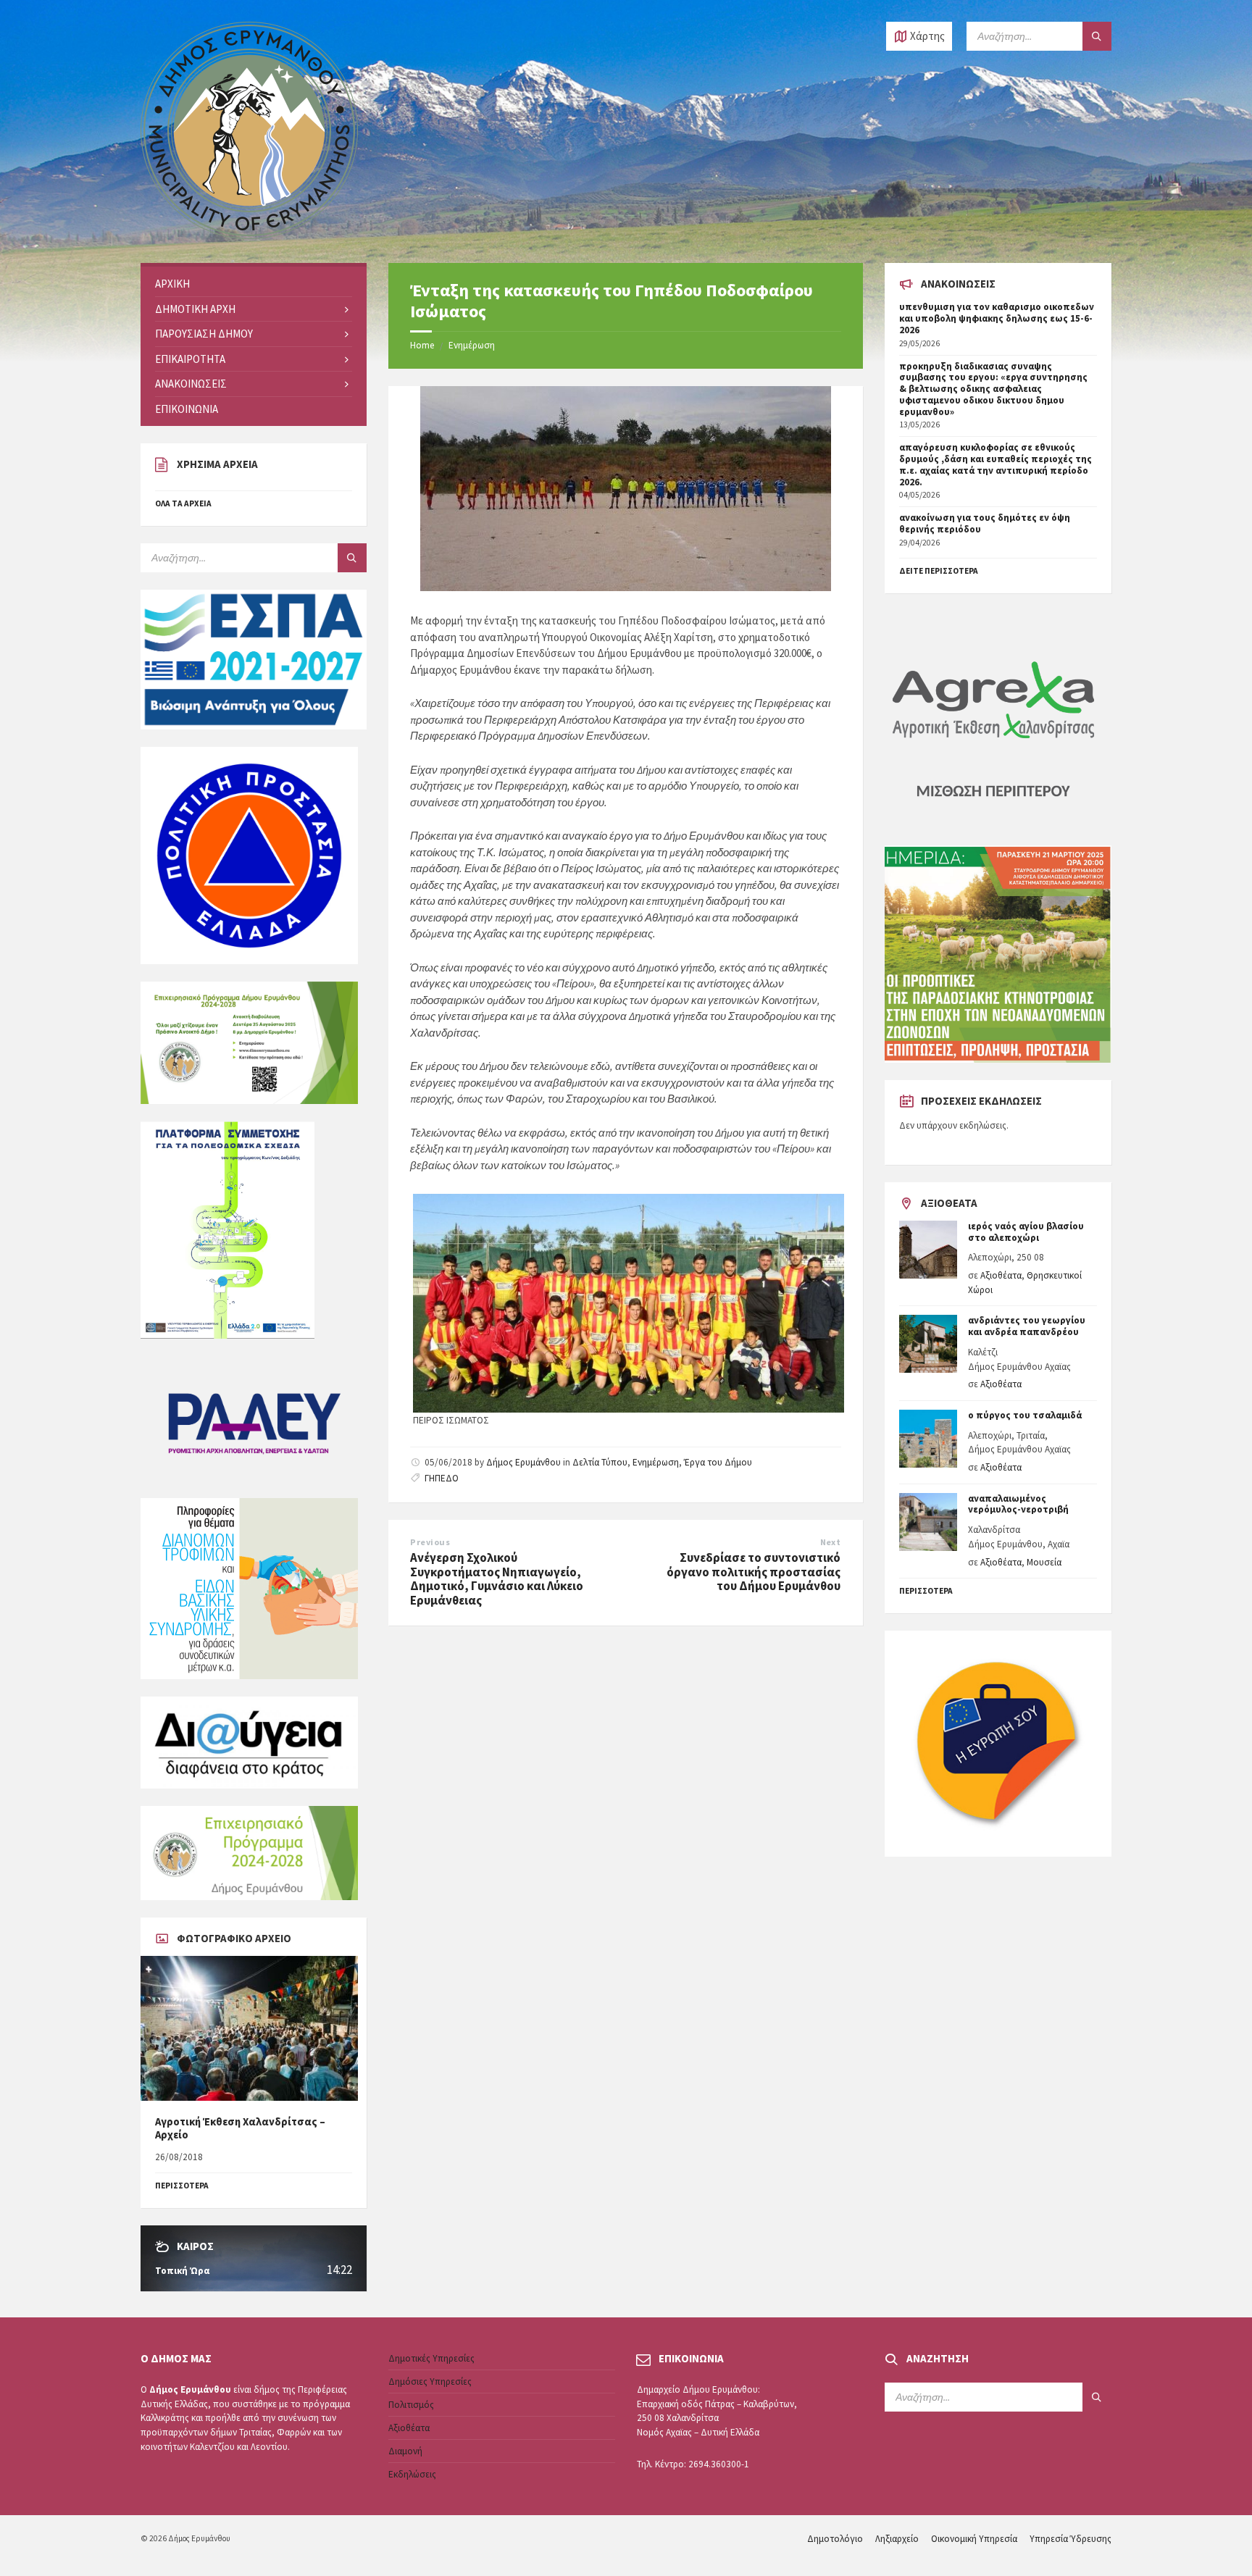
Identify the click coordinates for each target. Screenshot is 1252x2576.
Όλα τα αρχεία (183, 503)
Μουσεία (1044, 1562)
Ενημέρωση (472, 345)
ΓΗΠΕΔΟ (442, 1478)
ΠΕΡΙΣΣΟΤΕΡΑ (182, 2186)
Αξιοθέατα (1001, 1275)
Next (831, 1542)
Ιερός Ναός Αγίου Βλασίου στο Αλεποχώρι (1026, 1232)
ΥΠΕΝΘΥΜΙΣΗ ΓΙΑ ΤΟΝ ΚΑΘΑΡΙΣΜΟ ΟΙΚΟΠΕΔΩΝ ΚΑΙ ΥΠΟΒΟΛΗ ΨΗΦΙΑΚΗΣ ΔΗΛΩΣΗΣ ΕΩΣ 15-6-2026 (997, 318)
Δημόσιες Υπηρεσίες (430, 2381)
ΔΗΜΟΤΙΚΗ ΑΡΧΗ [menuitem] (195, 309)
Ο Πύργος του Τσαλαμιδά (1025, 1415)
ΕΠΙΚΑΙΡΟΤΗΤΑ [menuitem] (190, 359)
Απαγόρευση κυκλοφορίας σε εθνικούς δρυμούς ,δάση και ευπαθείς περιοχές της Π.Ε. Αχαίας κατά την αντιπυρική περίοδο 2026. (996, 464)
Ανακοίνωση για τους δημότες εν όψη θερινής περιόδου (985, 523)
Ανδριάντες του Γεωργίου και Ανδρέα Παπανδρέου (1027, 1326)
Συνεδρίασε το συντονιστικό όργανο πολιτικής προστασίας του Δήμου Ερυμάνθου (754, 1572)
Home (422, 345)
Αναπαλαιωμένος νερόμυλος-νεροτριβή (1018, 1504)
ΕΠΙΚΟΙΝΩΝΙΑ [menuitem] (187, 409)
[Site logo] (249, 235)
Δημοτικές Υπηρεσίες (431, 2358)
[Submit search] (1097, 36)
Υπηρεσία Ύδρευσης (1071, 2539)
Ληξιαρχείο (897, 2539)
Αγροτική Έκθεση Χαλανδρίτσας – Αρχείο (240, 2128)
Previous (430, 1542)
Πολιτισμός (411, 2405)
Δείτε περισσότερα (939, 571)
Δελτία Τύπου (600, 1462)
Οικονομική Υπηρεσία (974, 2539)
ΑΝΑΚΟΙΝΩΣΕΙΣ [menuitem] (191, 384)
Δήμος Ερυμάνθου (523, 1462)
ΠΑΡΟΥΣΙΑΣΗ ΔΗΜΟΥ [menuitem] (204, 334)
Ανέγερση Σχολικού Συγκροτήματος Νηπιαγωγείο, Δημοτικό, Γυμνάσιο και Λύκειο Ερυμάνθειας (497, 1579)
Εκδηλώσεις (412, 2474)
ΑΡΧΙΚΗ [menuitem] (172, 284)
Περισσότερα (926, 1591)
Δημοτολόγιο (835, 2539)
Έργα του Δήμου (718, 1462)
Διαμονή (405, 2451)
